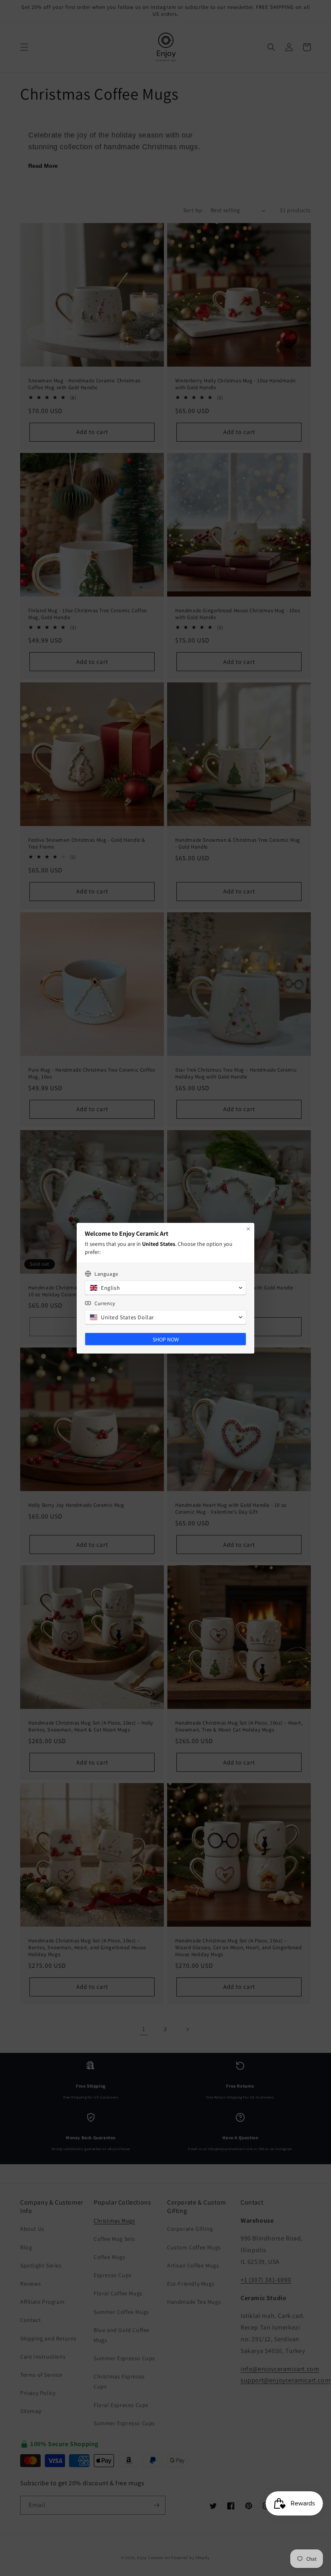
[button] (165, 1288)
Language (106, 1274)
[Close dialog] (248, 1229)
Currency (105, 1303)
